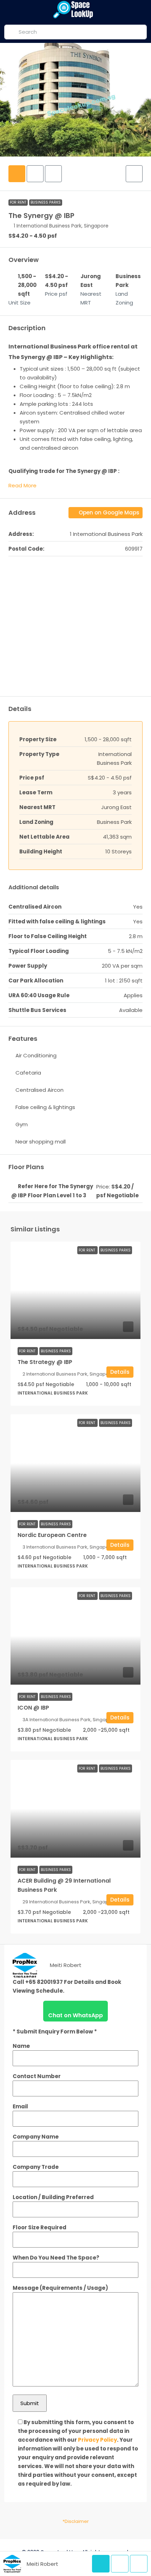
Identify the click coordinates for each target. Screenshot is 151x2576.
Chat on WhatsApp (75, 2015)
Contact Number (37, 2076)
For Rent (18, 202)
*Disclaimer (76, 2521)
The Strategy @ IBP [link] (45, 1362)
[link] (75, 1290)
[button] (134, 174)
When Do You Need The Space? (56, 2258)
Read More (22, 485)
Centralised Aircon (40, 1090)
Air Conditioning (36, 1055)
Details (120, 1372)
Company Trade (36, 2167)
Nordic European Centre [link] (52, 1535)
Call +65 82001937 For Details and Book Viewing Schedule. (67, 1986)
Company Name (36, 2137)
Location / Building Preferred (53, 2197)
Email (20, 2106)
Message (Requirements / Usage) (60, 2288)
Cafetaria (28, 1073)
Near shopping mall (41, 1142)
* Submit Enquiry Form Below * (55, 2032)
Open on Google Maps (108, 512)
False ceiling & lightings (45, 1107)
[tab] (17, 174)
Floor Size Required (40, 2227)
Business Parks (46, 202)
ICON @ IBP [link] (33, 1708)
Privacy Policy (97, 2440)
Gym (22, 1124)
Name (21, 2046)
